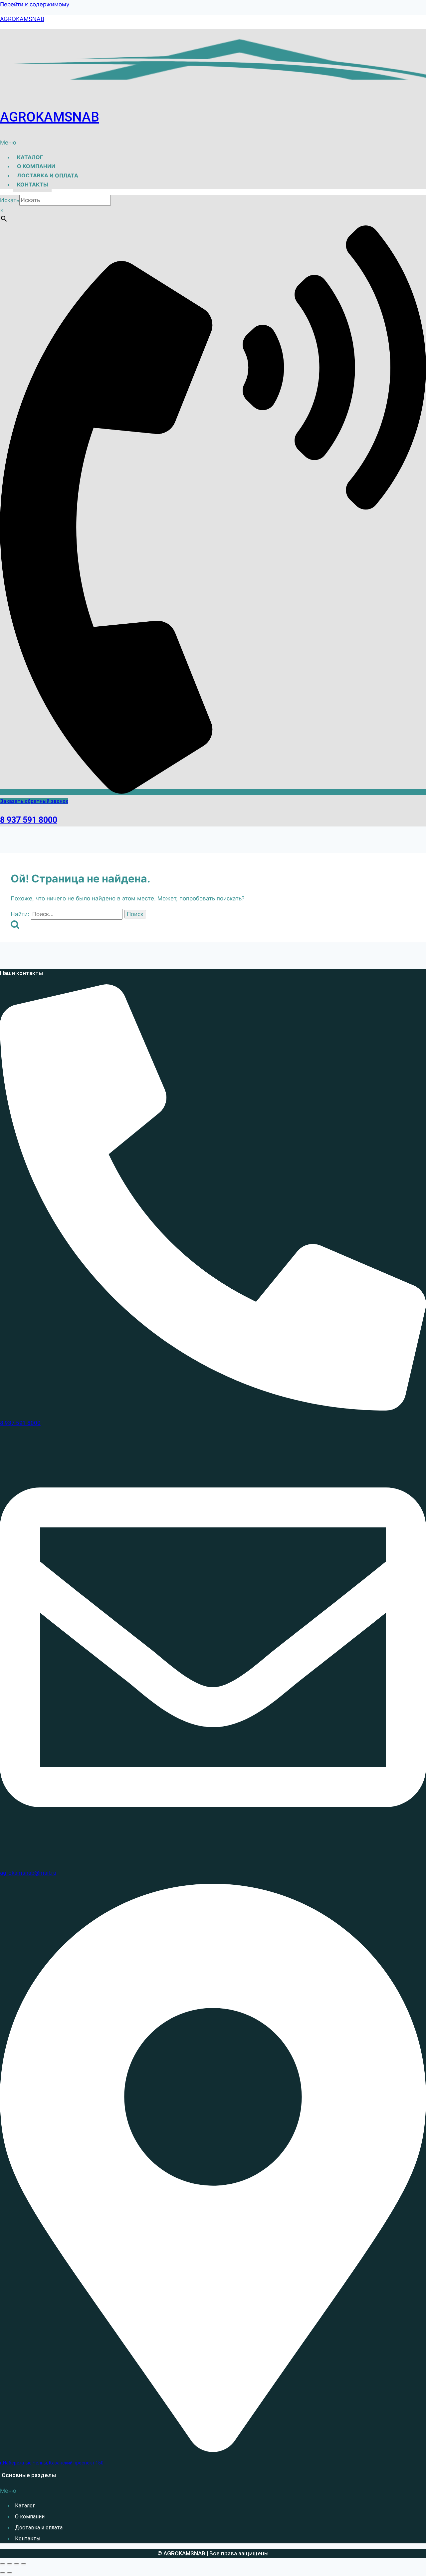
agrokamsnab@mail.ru (28, 1873)
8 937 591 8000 (29, 820)
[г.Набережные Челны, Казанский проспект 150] (213, 2450)
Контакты (32, 184)
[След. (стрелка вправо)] (10, 2573)
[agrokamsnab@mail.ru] (213, 1858)
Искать (10, 200)
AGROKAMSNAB (22, 19)
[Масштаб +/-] (3, 2564)
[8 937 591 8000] (213, 1409)
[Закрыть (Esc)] (24, 2564)
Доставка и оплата (48, 175)
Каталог (30, 157)
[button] (213, 143)
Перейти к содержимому (35, 4)
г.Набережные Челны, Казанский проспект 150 (52, 2463)
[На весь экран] (10, 2564)
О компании (36, 166)
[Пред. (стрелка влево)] (3, 2573)
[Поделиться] (17, 2564)
